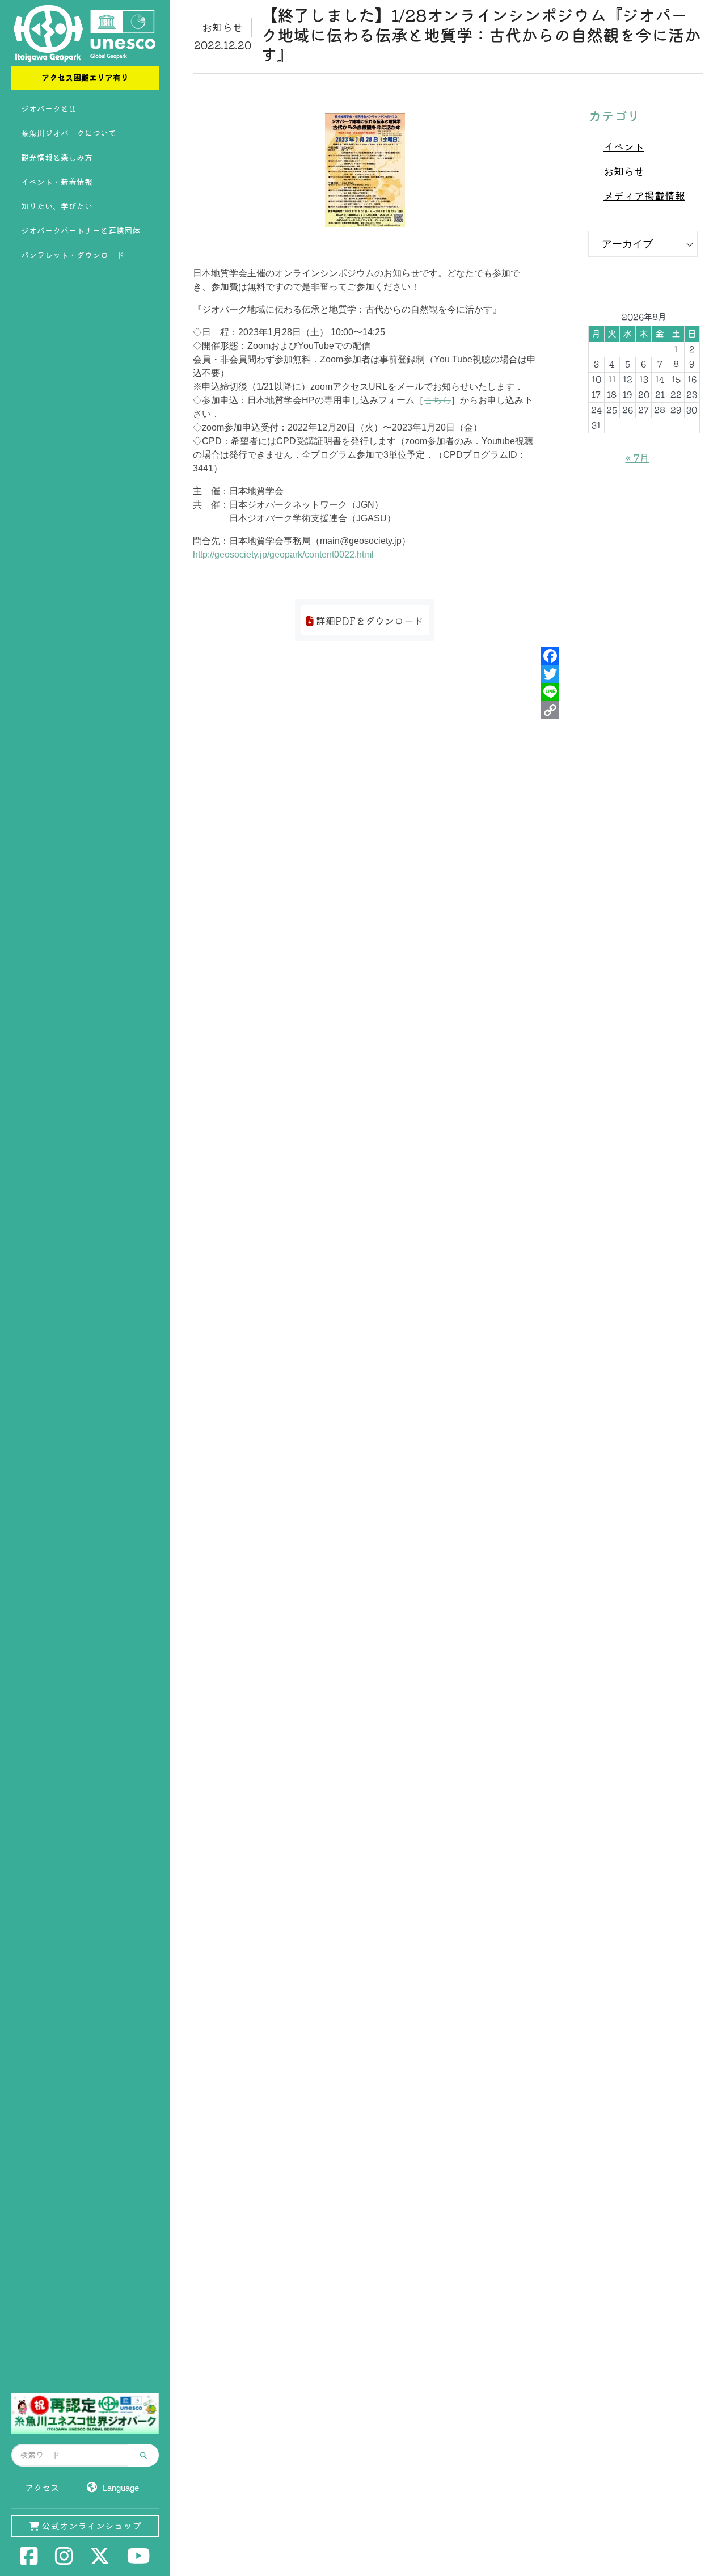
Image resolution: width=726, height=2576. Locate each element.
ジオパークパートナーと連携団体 (81, 231)
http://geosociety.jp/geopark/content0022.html (283, 555)
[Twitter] (550, 674)
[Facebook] (550, 656)
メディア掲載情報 (644, 196)
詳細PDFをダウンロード (368, 621)
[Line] (550, 692)
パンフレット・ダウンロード (73, 255)
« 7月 (638, 458)
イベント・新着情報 (57, 182)
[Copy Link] (550, 710)
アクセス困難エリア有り (85, 78)
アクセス (42, 2488)
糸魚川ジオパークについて (69, 133)
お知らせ (624, 171)
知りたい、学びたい (57, 206)
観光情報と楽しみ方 (57, 158)
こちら (437, 400)
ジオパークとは (49, 109)
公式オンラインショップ (90, 2526)
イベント (624, 147)
